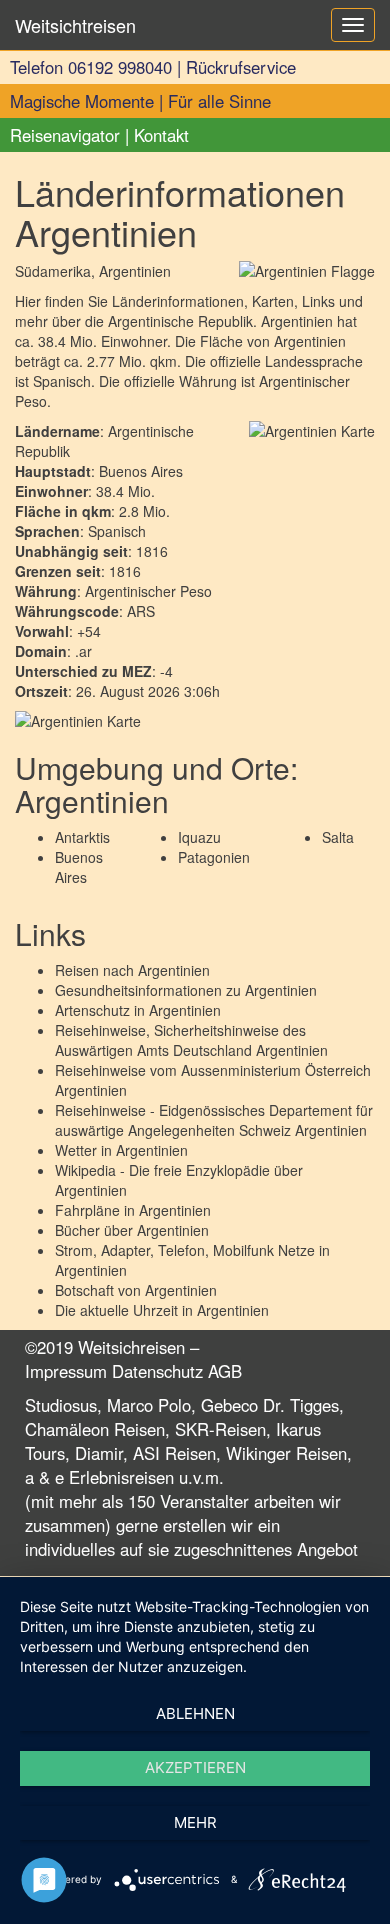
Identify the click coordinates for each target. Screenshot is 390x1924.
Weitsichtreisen (75, 25)
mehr (195, 1822)
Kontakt (161, 135)
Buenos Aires (79, 867)
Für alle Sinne (219, 101)
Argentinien (174, 970)
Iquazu (199, 837)
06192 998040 (120, 67)
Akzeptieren (195, 1767)
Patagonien (214, 857)
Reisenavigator (65, 135)
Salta (338, 837)
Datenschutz (157, 1371)
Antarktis (82, 837)
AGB (225, 1371)
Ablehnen (195, 1713)
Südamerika (53, 271)
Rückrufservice (241, 67)
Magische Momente (82, 101)
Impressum (66, 1371)
